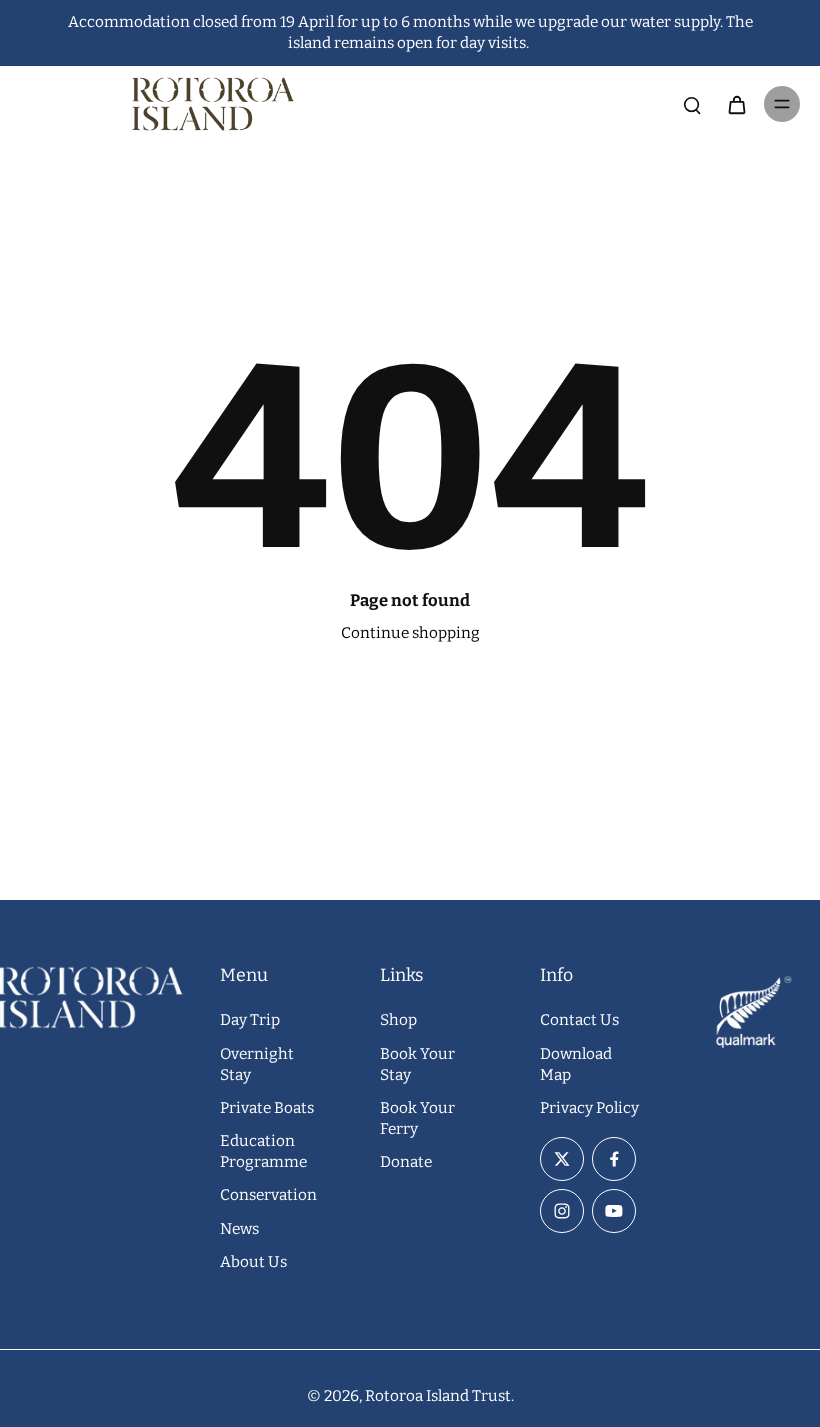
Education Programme (263, 1151)
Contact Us (579, 1020)
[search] (692, 104)
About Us (253, 1262)
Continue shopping (410, 633)
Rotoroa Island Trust (438, 1396)
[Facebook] (614, 1159)
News (239, 1229)
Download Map (576, 1064)
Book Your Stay (417, 1064)
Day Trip (250, 1020)
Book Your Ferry (417, 1118)
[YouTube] (614, 1211)
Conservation (268, 1195)
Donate (406, 1162)
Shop (398, 1020)
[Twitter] (562, 1159)
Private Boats (267, 1108)
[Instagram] (562, 1211)
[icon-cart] (736, 104)
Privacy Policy (589, 1108)
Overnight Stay (257, 1064)
